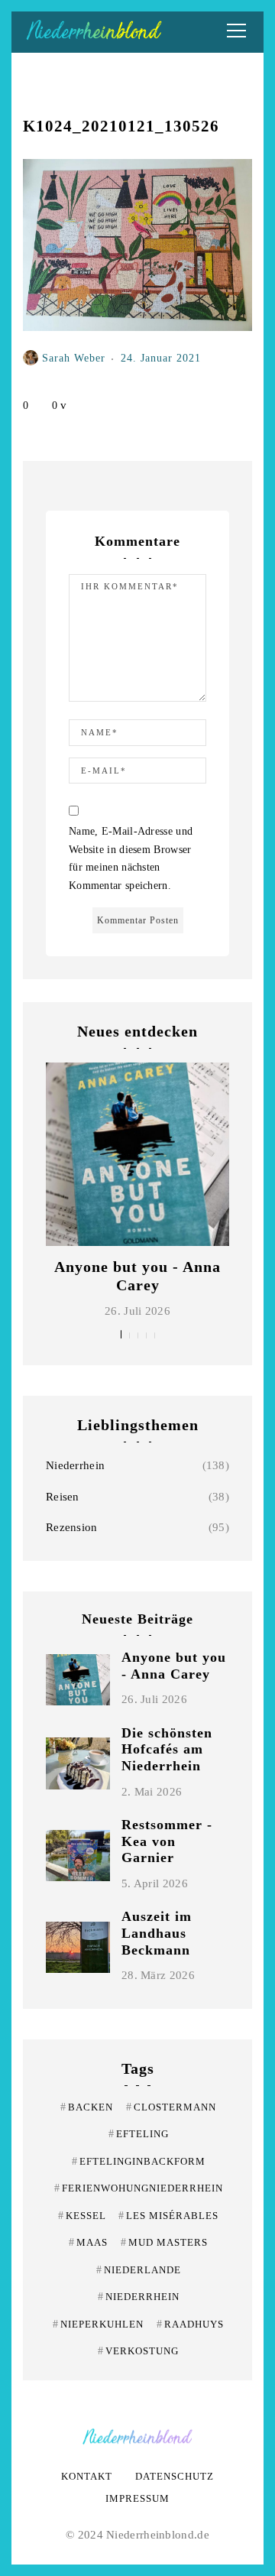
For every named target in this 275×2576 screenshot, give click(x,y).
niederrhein (139, 2297)
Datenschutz (175, 2476)
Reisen (63, 1497)
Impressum (137, 2498)
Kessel (82, 2216)
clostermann (171, 2107)
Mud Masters (164, 2242)
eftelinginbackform (139, 2161)
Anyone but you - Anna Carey (174, 1666)
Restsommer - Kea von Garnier (167, 1841)
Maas (88, 2242)
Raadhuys (190, 2324)
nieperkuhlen (98, 2324)
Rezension (72, 1527)
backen (87, 2107)
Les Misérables (168, 2216)
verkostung (138, 2351)
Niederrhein (75, 1465)
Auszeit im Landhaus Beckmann (157, 1933)
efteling (139, 2134)
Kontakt (87, 2476)
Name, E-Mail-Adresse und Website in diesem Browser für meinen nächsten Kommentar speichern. (131, 858)
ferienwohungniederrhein (139, 2188)
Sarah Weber (74, 358)
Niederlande (139, 2270)
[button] (121, 1334)
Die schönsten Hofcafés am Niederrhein (167, 1749)
